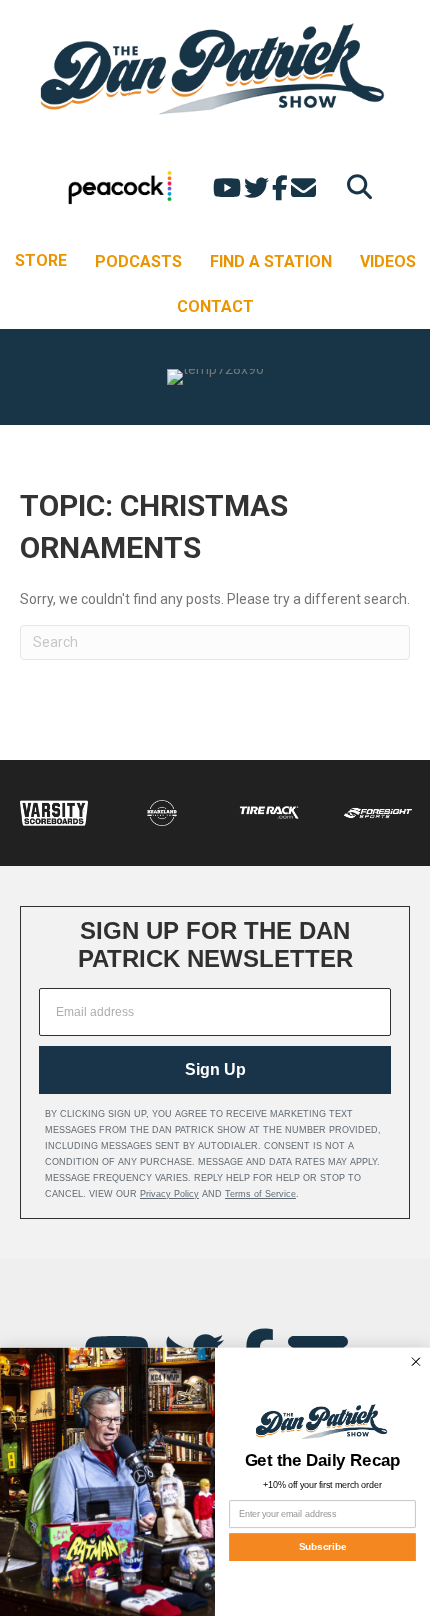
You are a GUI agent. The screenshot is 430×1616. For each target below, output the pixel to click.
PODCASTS (138, 261)
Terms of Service (260, 1194)
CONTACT (215, 306)
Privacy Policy (169, 1194)
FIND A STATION (271, 261)
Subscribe (323, 1546)
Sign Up (215, 1069)
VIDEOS (388, 261)
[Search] (354, 186)
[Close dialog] (415, 1361)
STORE (41, 260)
